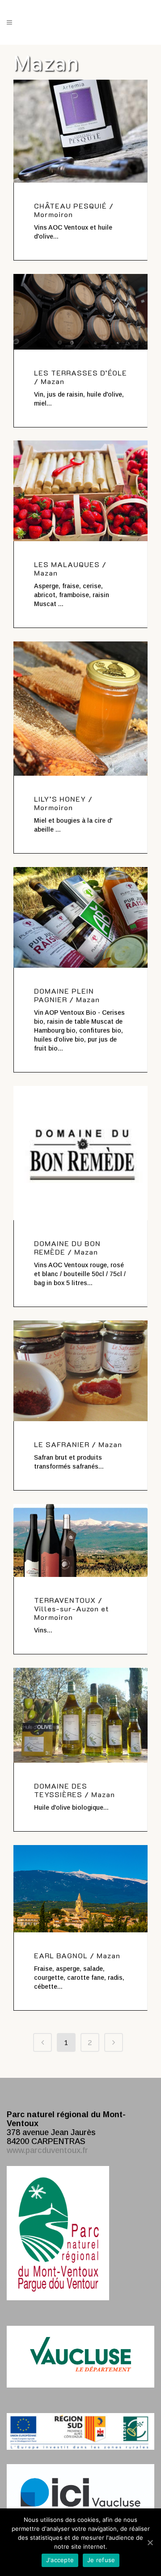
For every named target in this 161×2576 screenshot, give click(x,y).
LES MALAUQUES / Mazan (70, 568)
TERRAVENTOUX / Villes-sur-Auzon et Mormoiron (72, 1608)
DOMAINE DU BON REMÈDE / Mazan (67, 1247)
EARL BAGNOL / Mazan (77, 1955)
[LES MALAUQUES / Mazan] (80, 491)
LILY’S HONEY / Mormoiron (63, 803)
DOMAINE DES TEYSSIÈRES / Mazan (74, 1790)
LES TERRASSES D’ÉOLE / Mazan (80, 377)
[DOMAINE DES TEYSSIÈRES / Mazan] (80, 1715)
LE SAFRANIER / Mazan (78, 1444)
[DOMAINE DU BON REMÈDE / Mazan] (80, 1153)
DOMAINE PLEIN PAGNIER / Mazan (67, 995)
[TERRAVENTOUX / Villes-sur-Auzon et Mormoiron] (80, 1540)
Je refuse (101, 2560)
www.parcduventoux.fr (47, 2150)
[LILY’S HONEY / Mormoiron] (80, 709)
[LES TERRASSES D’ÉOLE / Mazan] (80, 312)
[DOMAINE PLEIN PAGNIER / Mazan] (80, 917)
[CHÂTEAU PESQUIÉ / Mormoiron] (80, 131)
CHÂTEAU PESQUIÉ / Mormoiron (74, 210)
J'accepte (60, 2560)
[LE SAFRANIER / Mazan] (80, 1371)
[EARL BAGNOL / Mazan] (80, 1889)
